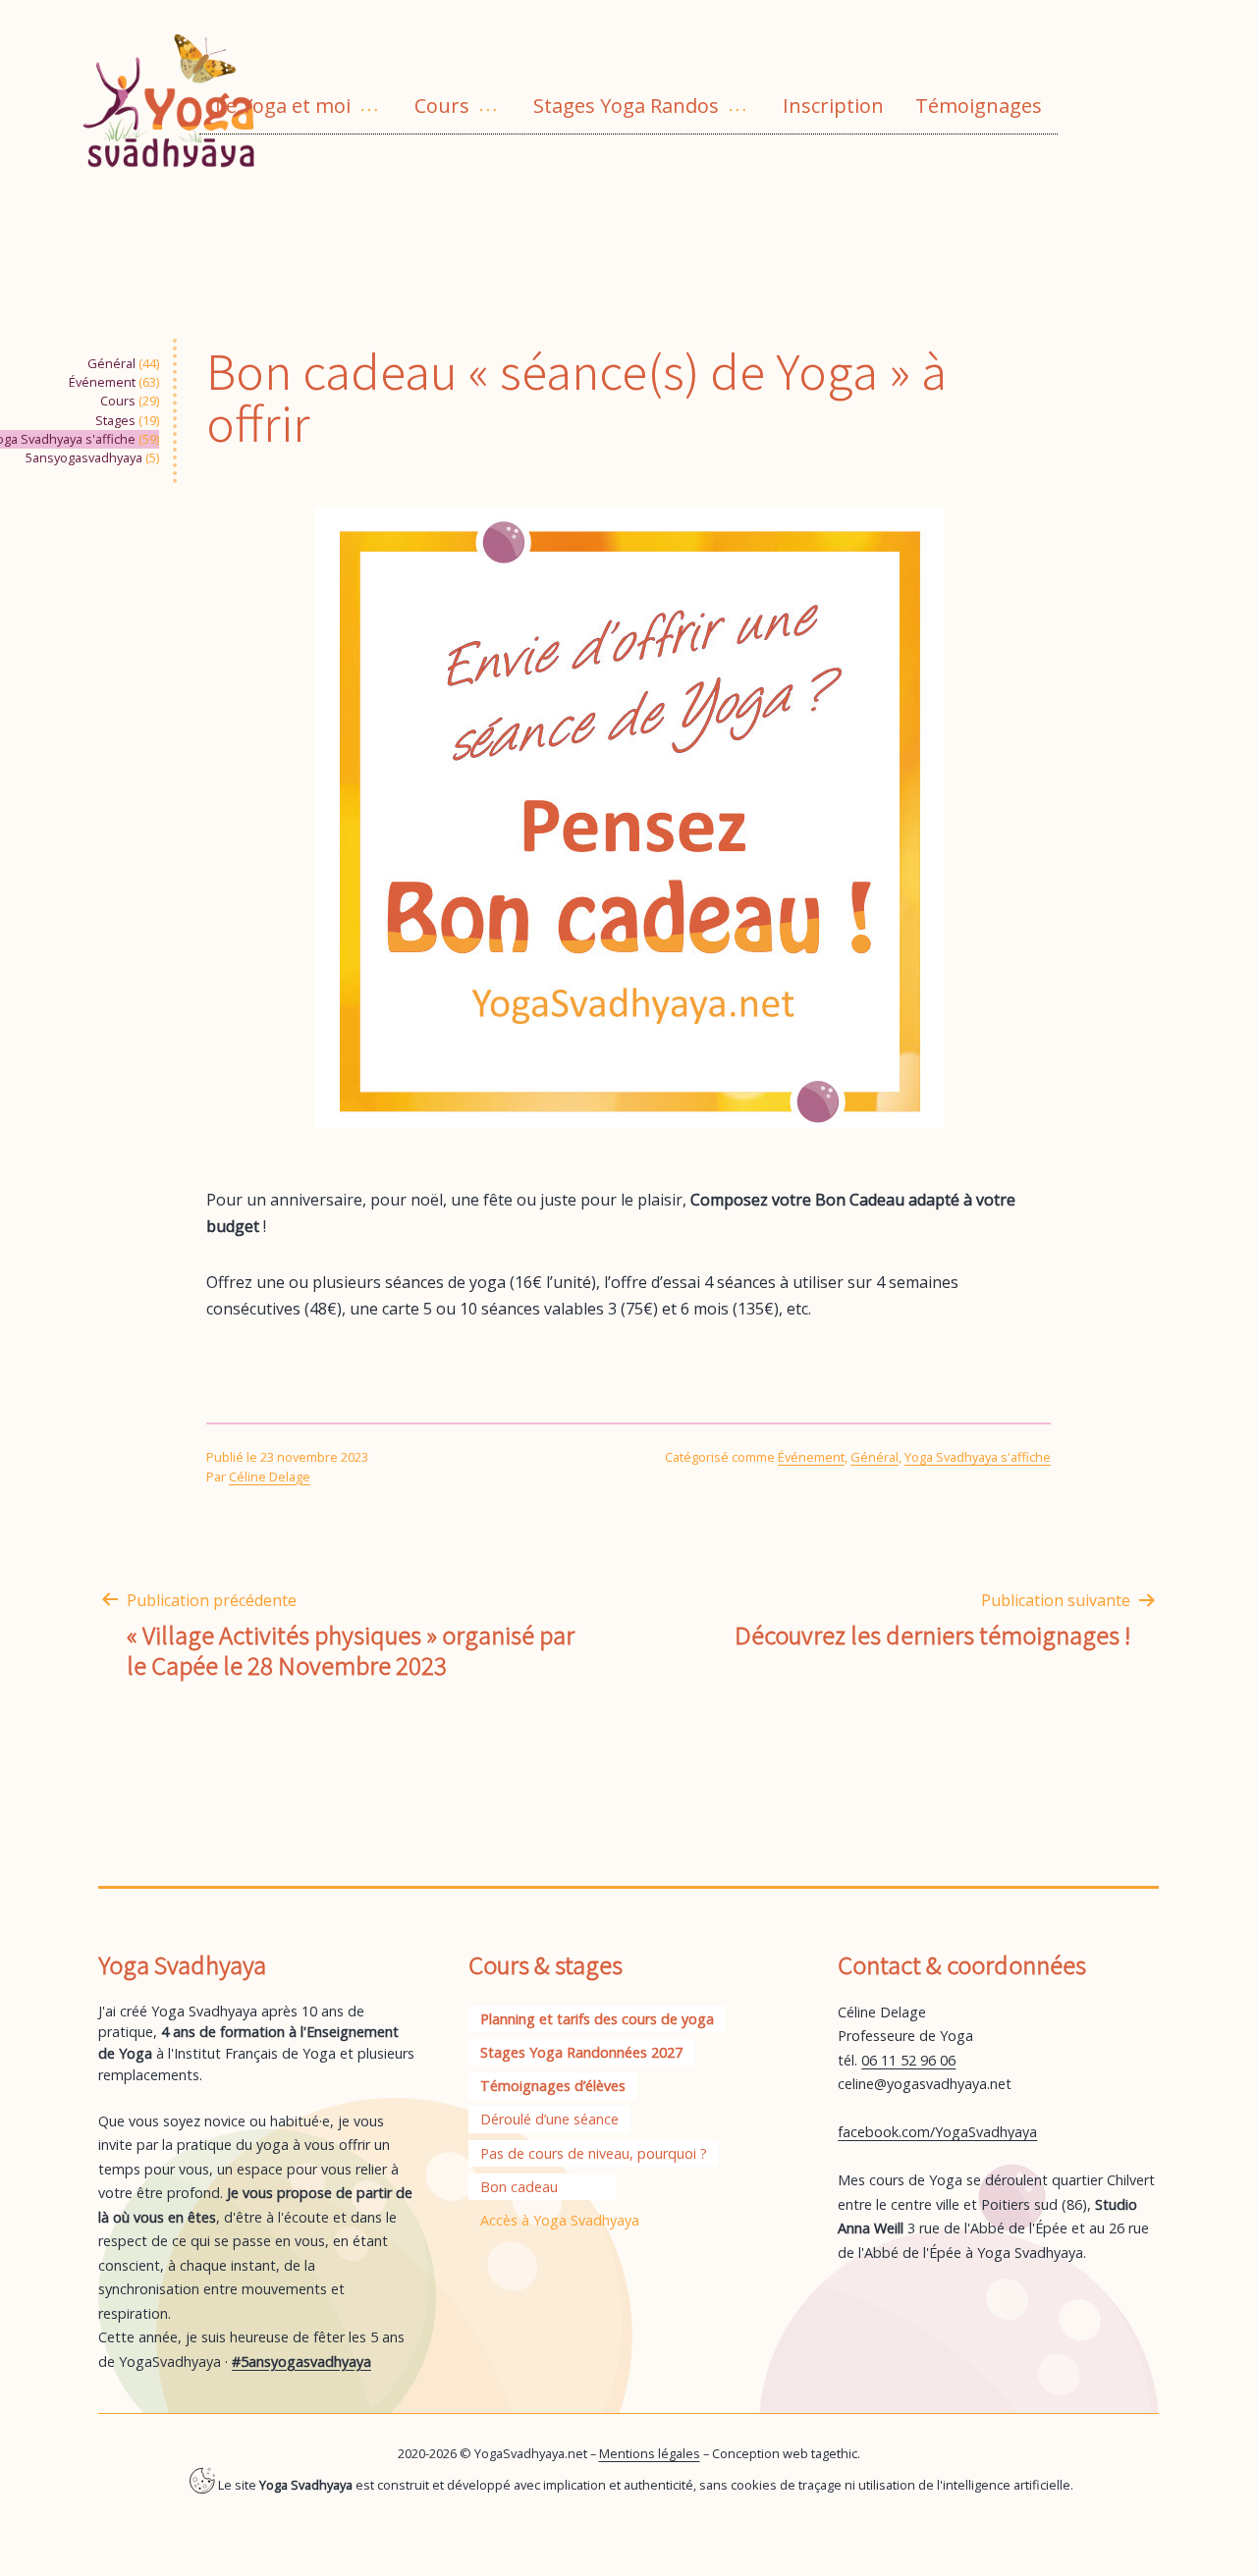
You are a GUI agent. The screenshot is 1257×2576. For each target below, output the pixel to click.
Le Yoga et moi (283, 106)
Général (111, 363)
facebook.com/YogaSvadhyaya (937, 2132)
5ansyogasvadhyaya (84, 457)
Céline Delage (270, 1476)
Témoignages (979, 106)
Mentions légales (650, 2453)
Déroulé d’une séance (549, 2119)
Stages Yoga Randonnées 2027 (581, 2052)
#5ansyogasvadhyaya (301, 2361)
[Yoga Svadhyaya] (183, 96)
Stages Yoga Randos (626, 106)
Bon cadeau (519, 2187)
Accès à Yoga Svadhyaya (560, 2220)
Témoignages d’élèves (553, 2086)
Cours (442, 106)
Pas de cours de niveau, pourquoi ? (594, 2153)
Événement (102, 382)
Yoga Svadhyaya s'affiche (978, 1457)
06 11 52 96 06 (908, 2060)
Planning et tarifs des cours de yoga (597, 2019)
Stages (115, 420)
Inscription (833, 106)
